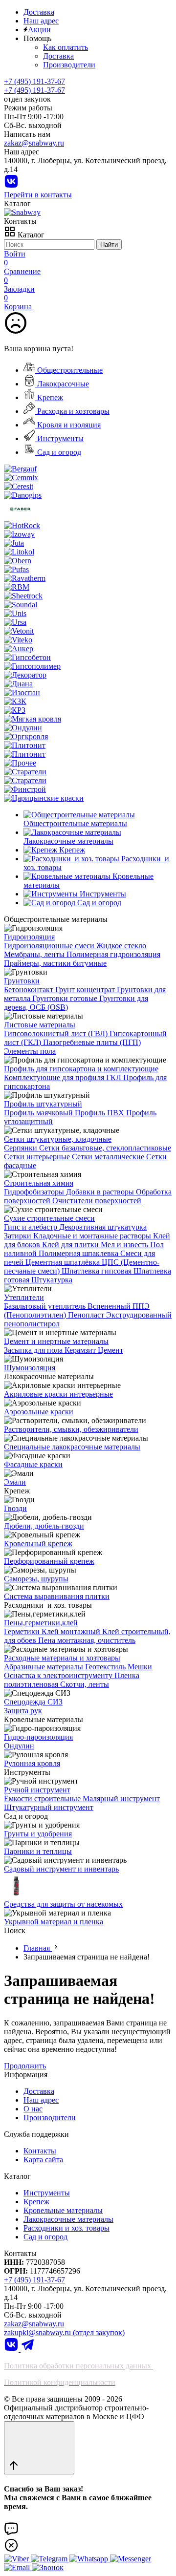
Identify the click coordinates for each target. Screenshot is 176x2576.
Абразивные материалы (44, 1667)
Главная (38, 1948)
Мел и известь (125, 1245)
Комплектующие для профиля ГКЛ (64, 1077)
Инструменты (59, 438)
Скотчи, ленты (85, 1684)
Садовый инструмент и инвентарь (61, 1869)
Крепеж (49, 397)
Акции (39, 30)
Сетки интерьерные (38, 1157)
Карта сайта (43, 2160)
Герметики (23, 1631)
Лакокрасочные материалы (68, 2219)
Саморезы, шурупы (36, 1579)
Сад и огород (58, 452)
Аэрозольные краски (39, 1412)
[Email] (18, 2567)
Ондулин (19, 1746)
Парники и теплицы (38, 1851)
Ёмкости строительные (43, 1799)
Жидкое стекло (121, 946)
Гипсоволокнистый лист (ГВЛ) (57, 1033)
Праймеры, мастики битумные (55, 963)
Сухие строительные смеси (49, 1218)
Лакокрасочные (62, 384)
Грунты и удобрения (38, 1834)
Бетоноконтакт (30, 990)
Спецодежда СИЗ (33, 1702)
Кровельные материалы (63, 2210)
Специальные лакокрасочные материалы (72, 1447)
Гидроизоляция (29, 937)
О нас (33, 2109)
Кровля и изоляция (68, 425)
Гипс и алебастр (32, 1227)
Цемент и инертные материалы (56, 1341)
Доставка (39, 12)
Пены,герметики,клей (41, 1623)
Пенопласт (87, 1315)
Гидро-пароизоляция (38, 1737)
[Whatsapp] (90, 2559)
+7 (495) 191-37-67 (34, 90)
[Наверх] (39, 2448)
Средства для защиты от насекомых (63, 1904)
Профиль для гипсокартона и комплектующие (81, 1069)
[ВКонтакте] (11, 186)
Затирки (19, 1236)
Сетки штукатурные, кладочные (58, 1139)
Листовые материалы (40, 1025)
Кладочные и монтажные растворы (93, 1236)
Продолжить (25, 2066)
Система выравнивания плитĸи (57, 1596)
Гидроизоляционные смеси (50, 946)
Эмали (15, 1482)
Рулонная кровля (32, 1763)
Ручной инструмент (37, 1790)
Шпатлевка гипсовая (98, 1271)
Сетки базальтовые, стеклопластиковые (105, 1148)
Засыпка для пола (34, 1350)
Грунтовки (22, 981)
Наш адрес (41, 21)
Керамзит (81, 1350)
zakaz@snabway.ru (34, 143)
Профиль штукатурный (43, 1104)
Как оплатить (66, 47)
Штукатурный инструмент (49, 1807)
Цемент (110, 1350)
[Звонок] (48, 2567)
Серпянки (22, 1148)
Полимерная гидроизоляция (113, 954)
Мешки (140, 1667)
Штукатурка (52, 1280)
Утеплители (24, 1297)
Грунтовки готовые (66, 998)
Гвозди (15, 1508)
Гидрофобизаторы (35, 1192)
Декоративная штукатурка (103, 1227)
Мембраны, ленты (35, 954)
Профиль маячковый (39, 1113)
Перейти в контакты (38, 195)
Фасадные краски (33, 1464)
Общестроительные (69, 370)
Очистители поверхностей (97, 1201)
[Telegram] (28, 2349)
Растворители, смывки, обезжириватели (71, 1429)
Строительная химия (39, 1183)
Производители (69, 65)
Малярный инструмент (121, 1799)
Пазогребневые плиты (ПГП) (92, 1042)
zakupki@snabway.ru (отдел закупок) (64, 2332)
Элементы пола (30, 1051)
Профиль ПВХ (100, 1113)
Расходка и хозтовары (72, 411)
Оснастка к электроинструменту (59, 1675)
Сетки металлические (109, 1157)
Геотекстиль (106, 1667)
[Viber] (17, 2559)
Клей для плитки (71, 1245)
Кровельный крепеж (38, 1543)
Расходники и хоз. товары (66, 2228)
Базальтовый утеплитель (46, 1306)
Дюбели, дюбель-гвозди (44, 1526)
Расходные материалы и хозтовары (62, 1658)
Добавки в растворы (101, 1192)
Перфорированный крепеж (49, 1561)
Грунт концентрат (86, 990)
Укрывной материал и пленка (54, 1922)
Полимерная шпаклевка (79, 1253)
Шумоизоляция (30, 1368)
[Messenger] (131, 2559)
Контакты (40, 2151)
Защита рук (23, 1711)
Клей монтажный (72, 1631)
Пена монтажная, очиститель (87, 1640)
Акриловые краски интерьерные (58, 1394)
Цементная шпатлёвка (64, 1262)
